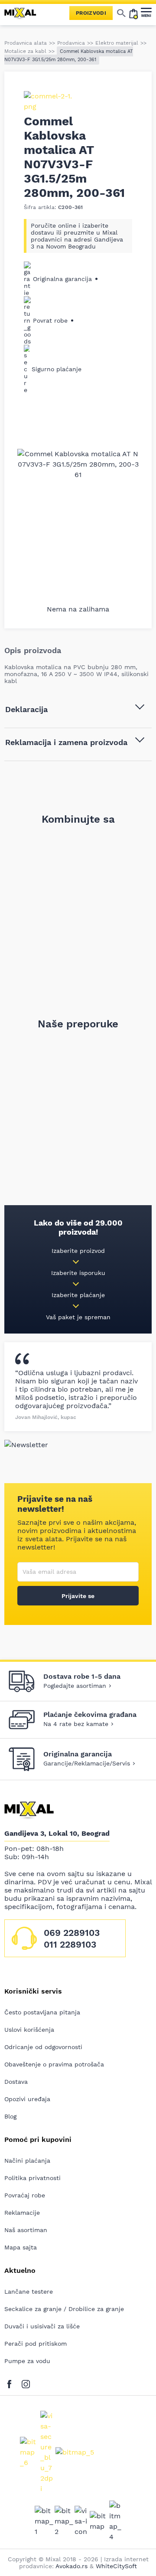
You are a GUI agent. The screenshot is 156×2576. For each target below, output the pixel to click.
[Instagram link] (26, 2382)
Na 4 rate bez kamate (76, 1724)
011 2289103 (70, 1944)
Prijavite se (78, 1596)
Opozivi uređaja (27, 2099)
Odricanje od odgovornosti (43, 2047)
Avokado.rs (71, 2566)
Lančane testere (29, 2292)
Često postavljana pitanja (42, 2012)
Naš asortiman (26, 2230)
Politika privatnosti (32, 2178)
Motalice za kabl (25, 51)
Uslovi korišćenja (29, 2030)
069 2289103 (72, 1933)
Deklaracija (26, 709)
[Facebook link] (11, 2382)
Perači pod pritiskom (36, 2344)
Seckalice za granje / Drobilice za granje (64, 2309)
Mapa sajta (21, 2247)
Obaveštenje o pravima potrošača (54, 2064)
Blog (10, 2116)
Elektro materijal (117, 43)
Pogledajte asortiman (75, 1686)
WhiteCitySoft (116, 2566)
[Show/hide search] (121, 13)
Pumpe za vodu (27, 2361)
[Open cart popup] (133, 13)
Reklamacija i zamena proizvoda (66, 742)
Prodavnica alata (26, 43)
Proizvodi (91, 13)
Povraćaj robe (25, 2195)
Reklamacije (22, 2213)
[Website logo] (24, 13)
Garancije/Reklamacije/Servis (87, 1763)
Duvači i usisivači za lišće (42, 2326)
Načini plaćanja (27, 2161)
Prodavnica (71, 43)
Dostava (16, 2082)
